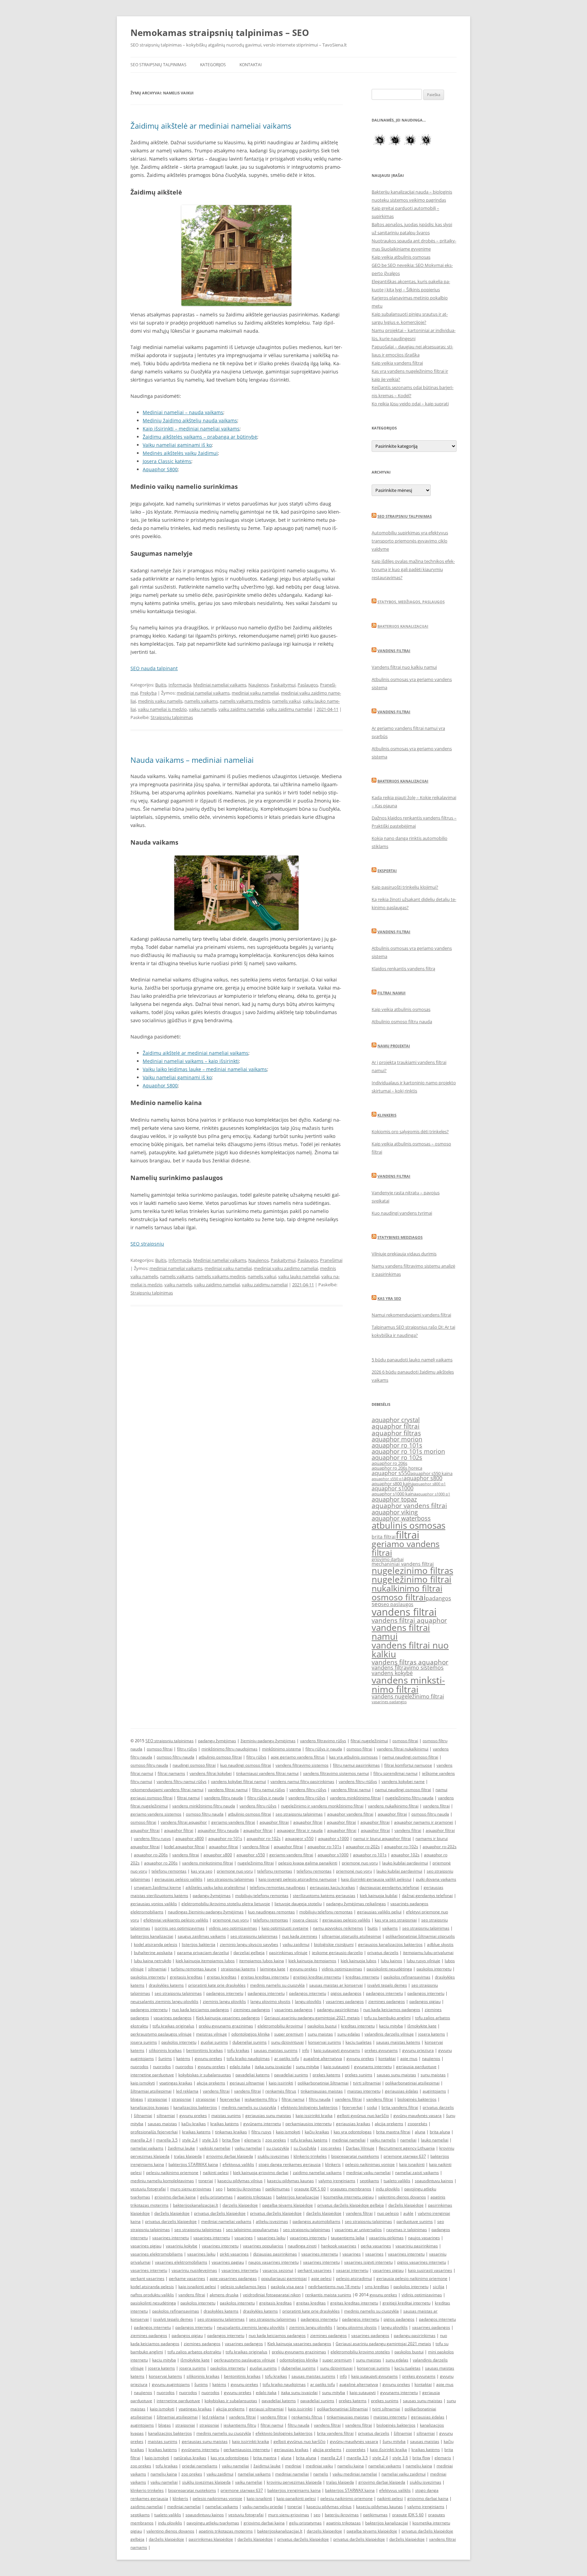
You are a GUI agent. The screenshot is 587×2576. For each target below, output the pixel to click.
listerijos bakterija (199, 1944)
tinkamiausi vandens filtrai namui (267, 1773)
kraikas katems (196, 2132)
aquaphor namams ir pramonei (424, 1822)
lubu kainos (392, 1961)
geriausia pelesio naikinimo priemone (412, 2278)
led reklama (187, 2091)
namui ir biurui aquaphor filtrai (382, 1838)
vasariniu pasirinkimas (417, 2246)
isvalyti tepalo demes (387, 1985)
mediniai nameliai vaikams (203, 693)
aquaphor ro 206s (389, 1463)
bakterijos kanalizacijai (152, 1936)
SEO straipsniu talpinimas (405, 516)
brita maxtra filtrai (393, 2132)
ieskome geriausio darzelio (337, 1953)
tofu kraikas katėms (309, 2140)
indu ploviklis (388, 2189)
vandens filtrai (404, 1612)
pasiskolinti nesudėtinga (389, 1969)
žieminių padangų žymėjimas (268, 1741)
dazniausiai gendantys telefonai (389, 1887)
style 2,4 (190, 2140)
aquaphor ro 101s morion (408, 1451)
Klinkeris (387, 1115)
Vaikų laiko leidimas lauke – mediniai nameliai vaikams (205, 1069)
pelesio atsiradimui (354, 2278)
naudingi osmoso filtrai (194, 1765)
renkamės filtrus (281, 2091)
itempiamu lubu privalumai (428, 1953)
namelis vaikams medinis (245, 701)
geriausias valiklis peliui (379, 1912)
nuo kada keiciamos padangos (200, 2010)
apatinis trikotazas (254, 2197)
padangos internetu (225, 1993)
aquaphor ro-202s (363, 1847)
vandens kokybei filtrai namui (238, 1781)
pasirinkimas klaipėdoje (211, 2539)
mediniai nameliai (349, 2140)
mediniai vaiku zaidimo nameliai (286, 1268)
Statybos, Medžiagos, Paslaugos (411, 602)
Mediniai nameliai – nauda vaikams (183, 412)
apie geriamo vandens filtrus (298, 1757)
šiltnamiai (143, 2115)
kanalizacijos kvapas (150, 2107)
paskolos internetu (434, 1969)
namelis (321, 2474)
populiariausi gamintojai (284, 2278)
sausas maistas (162, 2124)
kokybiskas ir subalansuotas (205, 2075)
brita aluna (440, 2132)
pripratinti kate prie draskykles (217, 1985)
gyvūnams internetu (262, 2124)
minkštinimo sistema (281, 1749)
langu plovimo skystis (270, 2001)
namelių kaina (351, 2466)
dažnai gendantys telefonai (427, 1896)
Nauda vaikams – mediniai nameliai (192, 760)
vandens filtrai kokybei (211, 1773)
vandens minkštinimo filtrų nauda (204, 1806)
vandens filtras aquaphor (410, 1662)
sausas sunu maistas (396, 2075)
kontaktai (387, 2058)
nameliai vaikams (147, 2148)
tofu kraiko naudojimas (248, 2058)
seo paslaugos (397, 1604)
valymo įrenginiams (337, 2181)
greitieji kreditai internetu (317, 1977)
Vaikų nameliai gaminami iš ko (177, 445)
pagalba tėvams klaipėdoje (288, 2205)
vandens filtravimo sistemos (408, 1668)
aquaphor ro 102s (397, 1457)
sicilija (439, 2287)
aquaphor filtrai (396, 1426)
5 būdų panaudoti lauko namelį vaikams (412, 1360)
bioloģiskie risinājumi (334, 1944)
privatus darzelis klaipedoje (171, 2221)
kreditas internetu (362, 1977)
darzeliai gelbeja (249, 1953)
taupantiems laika (348, 2238)
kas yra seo (202, 1871)
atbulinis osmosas (408, 1525)
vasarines (244, 2238)
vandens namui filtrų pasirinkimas (302, 1781)
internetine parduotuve (152, 2075)
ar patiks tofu (287, 2058)
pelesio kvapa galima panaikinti (308, 1863)
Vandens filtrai (394, 651)
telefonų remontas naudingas (278, 1887)
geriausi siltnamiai (247, 2083)
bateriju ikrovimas (244, 2189)
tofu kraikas (238, 2050)
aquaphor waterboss (401, 1518)
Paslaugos (308, 685)
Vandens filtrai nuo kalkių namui (404, 667)
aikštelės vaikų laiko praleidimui (215, 1887)
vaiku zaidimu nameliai (289, 709)
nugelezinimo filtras (412, 1570)
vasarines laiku (271, 2238)
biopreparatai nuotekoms (355, 2156)
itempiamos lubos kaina (262, 1961)
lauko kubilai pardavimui (405, 1863)
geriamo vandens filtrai (406, 1548)
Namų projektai (394, 1046)
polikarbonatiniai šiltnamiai (323, 2083)
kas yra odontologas (353, 2132)
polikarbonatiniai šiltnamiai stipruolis (420, 1936)
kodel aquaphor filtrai (184, 1847)
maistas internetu (364, 2091)
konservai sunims (325, 2042)
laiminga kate (273, 1969)
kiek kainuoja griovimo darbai (261, 2173)
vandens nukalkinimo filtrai (393, 1806)
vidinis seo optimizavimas (233, 1928)
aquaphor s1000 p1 (433, 1494)
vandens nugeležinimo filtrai (408, 1696)
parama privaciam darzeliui (203, 1953)
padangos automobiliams (316, 2221)
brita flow (231, 2140)
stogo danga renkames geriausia (290, 2164)
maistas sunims (226, 2115)
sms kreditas (377, 2287)
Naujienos (259, 685)
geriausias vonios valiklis (154, 1904)
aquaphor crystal (396, 1420)
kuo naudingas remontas (271, 1912)
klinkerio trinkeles (310, 2156)
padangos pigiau (425, 2001)
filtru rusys (261, 2132)
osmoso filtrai (399, 1597)
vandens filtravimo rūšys (323, 1741)
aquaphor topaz (394, 1499)
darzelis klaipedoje (240, 2205)
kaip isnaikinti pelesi (197, 2287)
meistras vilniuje (211, 2034)
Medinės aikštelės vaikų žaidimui (180, 453)
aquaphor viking (395, 1512)
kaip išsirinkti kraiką (388, 2450)
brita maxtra (265, 2458)
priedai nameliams (200, 2466)
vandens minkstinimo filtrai (408, 1685)
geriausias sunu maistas (268, 2115)
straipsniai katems (238, 1969)
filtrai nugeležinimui (369, 1741)
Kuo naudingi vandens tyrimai (402, 1213)
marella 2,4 (141, 2140)
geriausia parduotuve (416, 2067)
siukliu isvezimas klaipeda (206, 2482)
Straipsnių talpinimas (172, 717)
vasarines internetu (171, 2238)
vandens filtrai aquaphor (409, 1620)
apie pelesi (321, 2278)
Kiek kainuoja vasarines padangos (228, 2018)
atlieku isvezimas (272, 2221)
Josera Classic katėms (167, 461)
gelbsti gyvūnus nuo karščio (363, 2115)
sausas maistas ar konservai (336, 1985)
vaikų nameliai (235, 2466)
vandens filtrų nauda (224, 1798)
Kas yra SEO (389, 1298)
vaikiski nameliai (215, 2148)
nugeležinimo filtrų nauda (409, 1798)
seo (376, 1604)
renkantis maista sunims (328, 2295)
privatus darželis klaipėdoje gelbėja (351, 2205)
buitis (373, 1928)
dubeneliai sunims (250, 2042)
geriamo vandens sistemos (156, 1814)
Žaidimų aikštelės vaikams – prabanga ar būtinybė (200, 437)
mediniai (293, 2466)
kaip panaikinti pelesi (296, 2498)
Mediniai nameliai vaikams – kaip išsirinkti (191, 1061)
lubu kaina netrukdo (153, 1961)
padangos (438, 1598)
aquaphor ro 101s (397, 1445)
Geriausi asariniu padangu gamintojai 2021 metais (312, 2018)
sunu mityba (307, 2067)
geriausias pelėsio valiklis (179, 1879)
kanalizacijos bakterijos (195, 2107)
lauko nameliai (435, 2140)
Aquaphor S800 (160, 469)
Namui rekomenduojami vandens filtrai (411, 1315)
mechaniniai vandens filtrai (403, 1564)
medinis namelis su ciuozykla (277, 1985)
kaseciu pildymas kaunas (290, 2181)
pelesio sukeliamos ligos (243, 2287)
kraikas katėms (225, 2124)
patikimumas (278, 2189)
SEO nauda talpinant (154, 668)
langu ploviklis (308, 2001)
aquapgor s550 (299, 1838)
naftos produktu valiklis (152, 2295)
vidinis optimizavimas (342, 1969)
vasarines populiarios (263, 2246)
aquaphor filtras (396, 1433)
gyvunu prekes (304, 1969)
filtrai (407, 1535)
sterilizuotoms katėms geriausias (324, 1896)
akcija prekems (211, 2083)
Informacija (180, 685)
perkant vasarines (315, 2270)
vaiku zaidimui (296, 1944)
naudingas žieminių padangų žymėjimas (206, 1912)
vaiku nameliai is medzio (162, 709)
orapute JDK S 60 (310, 2189)
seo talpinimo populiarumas (252, 2230)
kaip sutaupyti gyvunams (337, 2050)
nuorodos (139, 2067)
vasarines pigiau (146, 2246)
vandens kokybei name (403, 1781)
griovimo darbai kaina (175, 2197)
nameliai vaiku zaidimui (404, 2474)
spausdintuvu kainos (434, 2181)
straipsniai (157, 2099)
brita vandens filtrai (400, 2107)
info (306, 2050)
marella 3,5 (167, 2140)
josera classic (305, 1920)
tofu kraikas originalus (173, 2026)
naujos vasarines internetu (273, 2262)
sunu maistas (320, 2034)
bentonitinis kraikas (204, 2050)
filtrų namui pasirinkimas (356, 1765)
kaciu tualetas (359, 2042)
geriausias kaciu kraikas (332, 1887)
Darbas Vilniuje (360, 2148)
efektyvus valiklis (238, 2164)
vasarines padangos (389, 1702)
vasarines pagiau (228, 2262)
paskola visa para (287, 2287)
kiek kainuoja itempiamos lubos (205, 1961)
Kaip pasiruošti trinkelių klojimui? (405, 887)
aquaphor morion (397, 1439)
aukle (408, 2213)
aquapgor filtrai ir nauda (300, 1830)
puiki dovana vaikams (436, 1879)
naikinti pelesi (216, 2173)
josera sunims (144, 2042)
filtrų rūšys (187, 1749)
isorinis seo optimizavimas (180, 1928)
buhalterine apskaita (153, 1953)
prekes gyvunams (381, 2050)
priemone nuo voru (360, 1863)
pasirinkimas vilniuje (288, 1953)
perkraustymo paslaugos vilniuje (161, 2034)
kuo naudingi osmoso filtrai (246, 1765)
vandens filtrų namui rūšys (182, 1781)
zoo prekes (276, 2140)
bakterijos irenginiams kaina (294, 2490)
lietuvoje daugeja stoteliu (298, 1904)
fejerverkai (230, 2099)
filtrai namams (171, 1773)
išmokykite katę (422, 2026)
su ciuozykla (278, 2148)
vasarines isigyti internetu (368, 2262)
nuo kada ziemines (300, 1936)
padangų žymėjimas (217, 1741)
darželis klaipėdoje (406, 2205)
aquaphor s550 (391, 1473)
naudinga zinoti (302, 2246)
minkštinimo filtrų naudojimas (229, 1749)
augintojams (434, 2091)
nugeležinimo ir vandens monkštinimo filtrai (322, 1806)
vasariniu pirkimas (386, 2238)
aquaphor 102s (405, 1855)
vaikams (390, 1928)
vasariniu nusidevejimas (194, 2270)
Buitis (161, 685)
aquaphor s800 (423, 1478)
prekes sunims (359, 2075)
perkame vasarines (187, 2278)
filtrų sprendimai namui (395, 1773)
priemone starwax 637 (405, 2156)
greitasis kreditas (186, 1977)
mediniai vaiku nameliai (255, 693)
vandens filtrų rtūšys (358, 1781)
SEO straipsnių (147, 1244)
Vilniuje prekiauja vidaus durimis (404, 1254)
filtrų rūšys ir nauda (324, 1749)
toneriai (206, 2181)
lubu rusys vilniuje (423, 1961)
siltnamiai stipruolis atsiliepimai (351, 1936)
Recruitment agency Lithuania (407, 2148)
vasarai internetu (352, 2270)
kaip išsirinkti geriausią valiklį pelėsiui (376, 1879)
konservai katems (165, 2376)
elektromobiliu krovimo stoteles (360, 2352)
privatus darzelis (383, 1953)
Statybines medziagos (400, 1237)
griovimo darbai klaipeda (230, 2156)
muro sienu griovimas (191, 2189)
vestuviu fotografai (148, 2189)
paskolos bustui (322, 2026)
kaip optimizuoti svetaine (285, 1928)
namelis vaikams (201, 701)
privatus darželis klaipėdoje (220, 2213)
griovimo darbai (388, 1559)
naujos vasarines (424, 2238)
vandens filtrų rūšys (308, 1790)
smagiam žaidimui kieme (157, 1887)
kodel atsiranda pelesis (156, 1944)
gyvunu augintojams (171, 2384)
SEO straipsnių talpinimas (158, 65)
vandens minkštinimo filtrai (355, 1798)
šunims (165, 2058)
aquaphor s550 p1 (388, 1479)
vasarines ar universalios (358, 2230)
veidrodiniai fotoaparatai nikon (272, 2295)
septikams (369, 2181)
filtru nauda (320, 2099)
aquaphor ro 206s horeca (397, 1468)
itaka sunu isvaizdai (273, 2067)
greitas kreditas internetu (265, 1977)
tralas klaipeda (188, 2156)
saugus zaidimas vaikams (202, 1936)
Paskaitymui (283, 685)
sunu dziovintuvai (287, 2042)
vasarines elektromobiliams (157, 2254)
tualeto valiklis (397, 2181)
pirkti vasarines (234, 2254)
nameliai (408, 2140)
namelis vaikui (286, 701)
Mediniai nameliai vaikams (220, 685)
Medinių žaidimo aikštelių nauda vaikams (190, 420)
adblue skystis (440, 1944)
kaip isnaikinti (412, 2164)
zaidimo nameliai (147, 2507)
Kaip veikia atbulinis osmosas (401, 257)
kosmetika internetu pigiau (349, 2197)
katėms (183, 2058)
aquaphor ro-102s (264, 1838)
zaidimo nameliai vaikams (317, 2173)
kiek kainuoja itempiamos (312, 1961)
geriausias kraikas (353, 2124)
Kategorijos (213, 65)
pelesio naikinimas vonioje (370, 2164)
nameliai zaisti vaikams (417, 2173)
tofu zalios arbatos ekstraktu (194, 2352)
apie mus (409, 2058)
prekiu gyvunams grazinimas (226, 2026)
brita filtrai (384, 1537)
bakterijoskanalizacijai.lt (195, 2205)
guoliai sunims (214, 2042)
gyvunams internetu (373, 2067)
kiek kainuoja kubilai (379, 1896)
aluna (420, 2132)
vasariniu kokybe (182, 2246)
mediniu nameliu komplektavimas (162, 2181)
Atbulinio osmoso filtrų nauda (402, 1022)
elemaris (253, 2140)
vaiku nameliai (248, 2148)
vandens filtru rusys (152, 1838)
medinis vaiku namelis (160, 701)
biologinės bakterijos (417, 2099)
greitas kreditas (222, 1977)
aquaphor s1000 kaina (394, 1494)
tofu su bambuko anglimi (387, 2018)
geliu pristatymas (216, 2197)
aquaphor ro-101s (225, 1838)
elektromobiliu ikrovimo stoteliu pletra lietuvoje (226, 1904)
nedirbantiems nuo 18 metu (334, 2287)
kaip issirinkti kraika (314, 2115)
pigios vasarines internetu (422, 2262)
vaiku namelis (203, 709)
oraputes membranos (351, 2189)
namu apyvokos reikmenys (338, 1928)
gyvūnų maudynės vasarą (417, 2115)
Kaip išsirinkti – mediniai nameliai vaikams (191, 429)
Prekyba (148, 693)
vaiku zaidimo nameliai (241, 709)
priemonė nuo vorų (354, 1871)
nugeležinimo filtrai (412, 1579)
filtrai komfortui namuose (408, 1765)
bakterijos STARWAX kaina (193, 2164)
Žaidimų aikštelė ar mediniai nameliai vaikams (211, 126)
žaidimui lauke (181, 2148)
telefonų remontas (169, 1871)
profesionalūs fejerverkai (154, 2132)
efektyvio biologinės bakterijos (309, 2107)
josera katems (432, 2034)
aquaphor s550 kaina (431, 1474)
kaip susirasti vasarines (430, 2270)
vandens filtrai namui (401, 1632)
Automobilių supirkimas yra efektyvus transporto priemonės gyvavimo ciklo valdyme (410, 541)
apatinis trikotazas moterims (226, 2531)
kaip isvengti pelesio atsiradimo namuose (298, 1879)
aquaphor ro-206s (151, 1855)
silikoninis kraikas (165, 2050)
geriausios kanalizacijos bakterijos (390, 1944)
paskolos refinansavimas (407, 1977)
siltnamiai (157, 1969)
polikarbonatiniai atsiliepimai (412, 2083)
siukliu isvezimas (273, 2156)
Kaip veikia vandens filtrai (397, 363)
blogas (137, 2099)
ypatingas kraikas (176, 2083)
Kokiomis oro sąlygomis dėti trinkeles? (410, 1131)
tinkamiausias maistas (322, 2091)
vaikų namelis (383, 2140)
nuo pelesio (388, 2213)
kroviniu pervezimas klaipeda (294, 2482)
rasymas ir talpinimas (407, 2230)
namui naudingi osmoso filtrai (410, 1757)
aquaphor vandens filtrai (409, 1505)
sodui (372, 2107)
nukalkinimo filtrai (407, 1588)
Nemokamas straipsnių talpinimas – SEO (220, 33)
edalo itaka (240, 2067)
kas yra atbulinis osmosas (353, 1757)
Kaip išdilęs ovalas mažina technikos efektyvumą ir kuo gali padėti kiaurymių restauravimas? (413, 569)
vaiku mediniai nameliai (355, 2474)
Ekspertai (387, 871)
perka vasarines (376, 2246)
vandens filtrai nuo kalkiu (410, 1650)
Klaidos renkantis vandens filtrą (403, 969)
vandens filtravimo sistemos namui (336, 1773)
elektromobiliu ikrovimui (280, 2026)
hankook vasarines (339, 2246)
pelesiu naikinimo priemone (172, 2173)
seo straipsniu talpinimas (299, 1814)
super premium (289, 2034)
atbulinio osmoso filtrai (220, 1757)
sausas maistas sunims (276, 2050)
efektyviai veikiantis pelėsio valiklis (176, 1920)
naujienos (431, 2058)
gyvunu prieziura (418, 2050)
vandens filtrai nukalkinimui (403, 1749)
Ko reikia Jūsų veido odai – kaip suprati (410, 404)
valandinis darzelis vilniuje (389, 2034)
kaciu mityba (391, 2026)
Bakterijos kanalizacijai (403, 626)
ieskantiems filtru (261, 2099)
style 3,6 (210, 2140)
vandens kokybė (392, 1673)
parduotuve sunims (415, 2221)
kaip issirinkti (281, 2083)
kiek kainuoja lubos (359, 1961)
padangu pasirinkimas (338, 2010)
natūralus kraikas (190, 2458)
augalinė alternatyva (323, 2058)
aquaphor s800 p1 (430, 1484)
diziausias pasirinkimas (275, 2254)
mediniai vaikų (319, 2466)
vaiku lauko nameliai (299, 1276)
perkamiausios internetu (308, 2124)
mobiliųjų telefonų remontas (262, 1896)
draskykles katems (166, 1985)
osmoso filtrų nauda (175, 1757)
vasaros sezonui (278, 2270)
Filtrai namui (392, 993)
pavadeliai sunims (291, 2075)
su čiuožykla (305, 2148)
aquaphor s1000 (393, 1488)
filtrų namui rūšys (269, 1790)
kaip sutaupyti (336, 2067)
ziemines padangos (387, 2001)
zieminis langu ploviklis (224, 2001)
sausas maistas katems (398, 2042)
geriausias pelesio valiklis (346, 1920)
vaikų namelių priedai (263, 2507)
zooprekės (417, 2124)
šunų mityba (394, 2441)
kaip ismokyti (143, 2083)
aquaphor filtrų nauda (218, 1830)
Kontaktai (251, 65)
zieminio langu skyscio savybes (249, 1944)
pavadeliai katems (253, 2075)
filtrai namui (188, 1798)
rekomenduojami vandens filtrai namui (167, 1790)
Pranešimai (331, 1260)
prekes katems (326, 2075)
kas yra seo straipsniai (396, 1920)
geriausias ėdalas (402, 2091)
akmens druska (224, 2295)
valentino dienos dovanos (402, 2197)
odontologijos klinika (251, 2034)
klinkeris (333, 2164)
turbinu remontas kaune (194, 1969)
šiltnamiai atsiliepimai (151, 2091)
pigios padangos (346, 1993)
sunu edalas (349, 2034)
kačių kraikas (194, 2124)
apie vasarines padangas (233, 2278)
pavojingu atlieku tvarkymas (213, 2523)
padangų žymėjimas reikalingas (356, 1904)
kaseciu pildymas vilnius (240, 2181)
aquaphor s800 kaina (393, 1484)
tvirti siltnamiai (367, 2083)
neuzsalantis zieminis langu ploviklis (164, 2001)
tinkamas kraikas (231, 2132)
